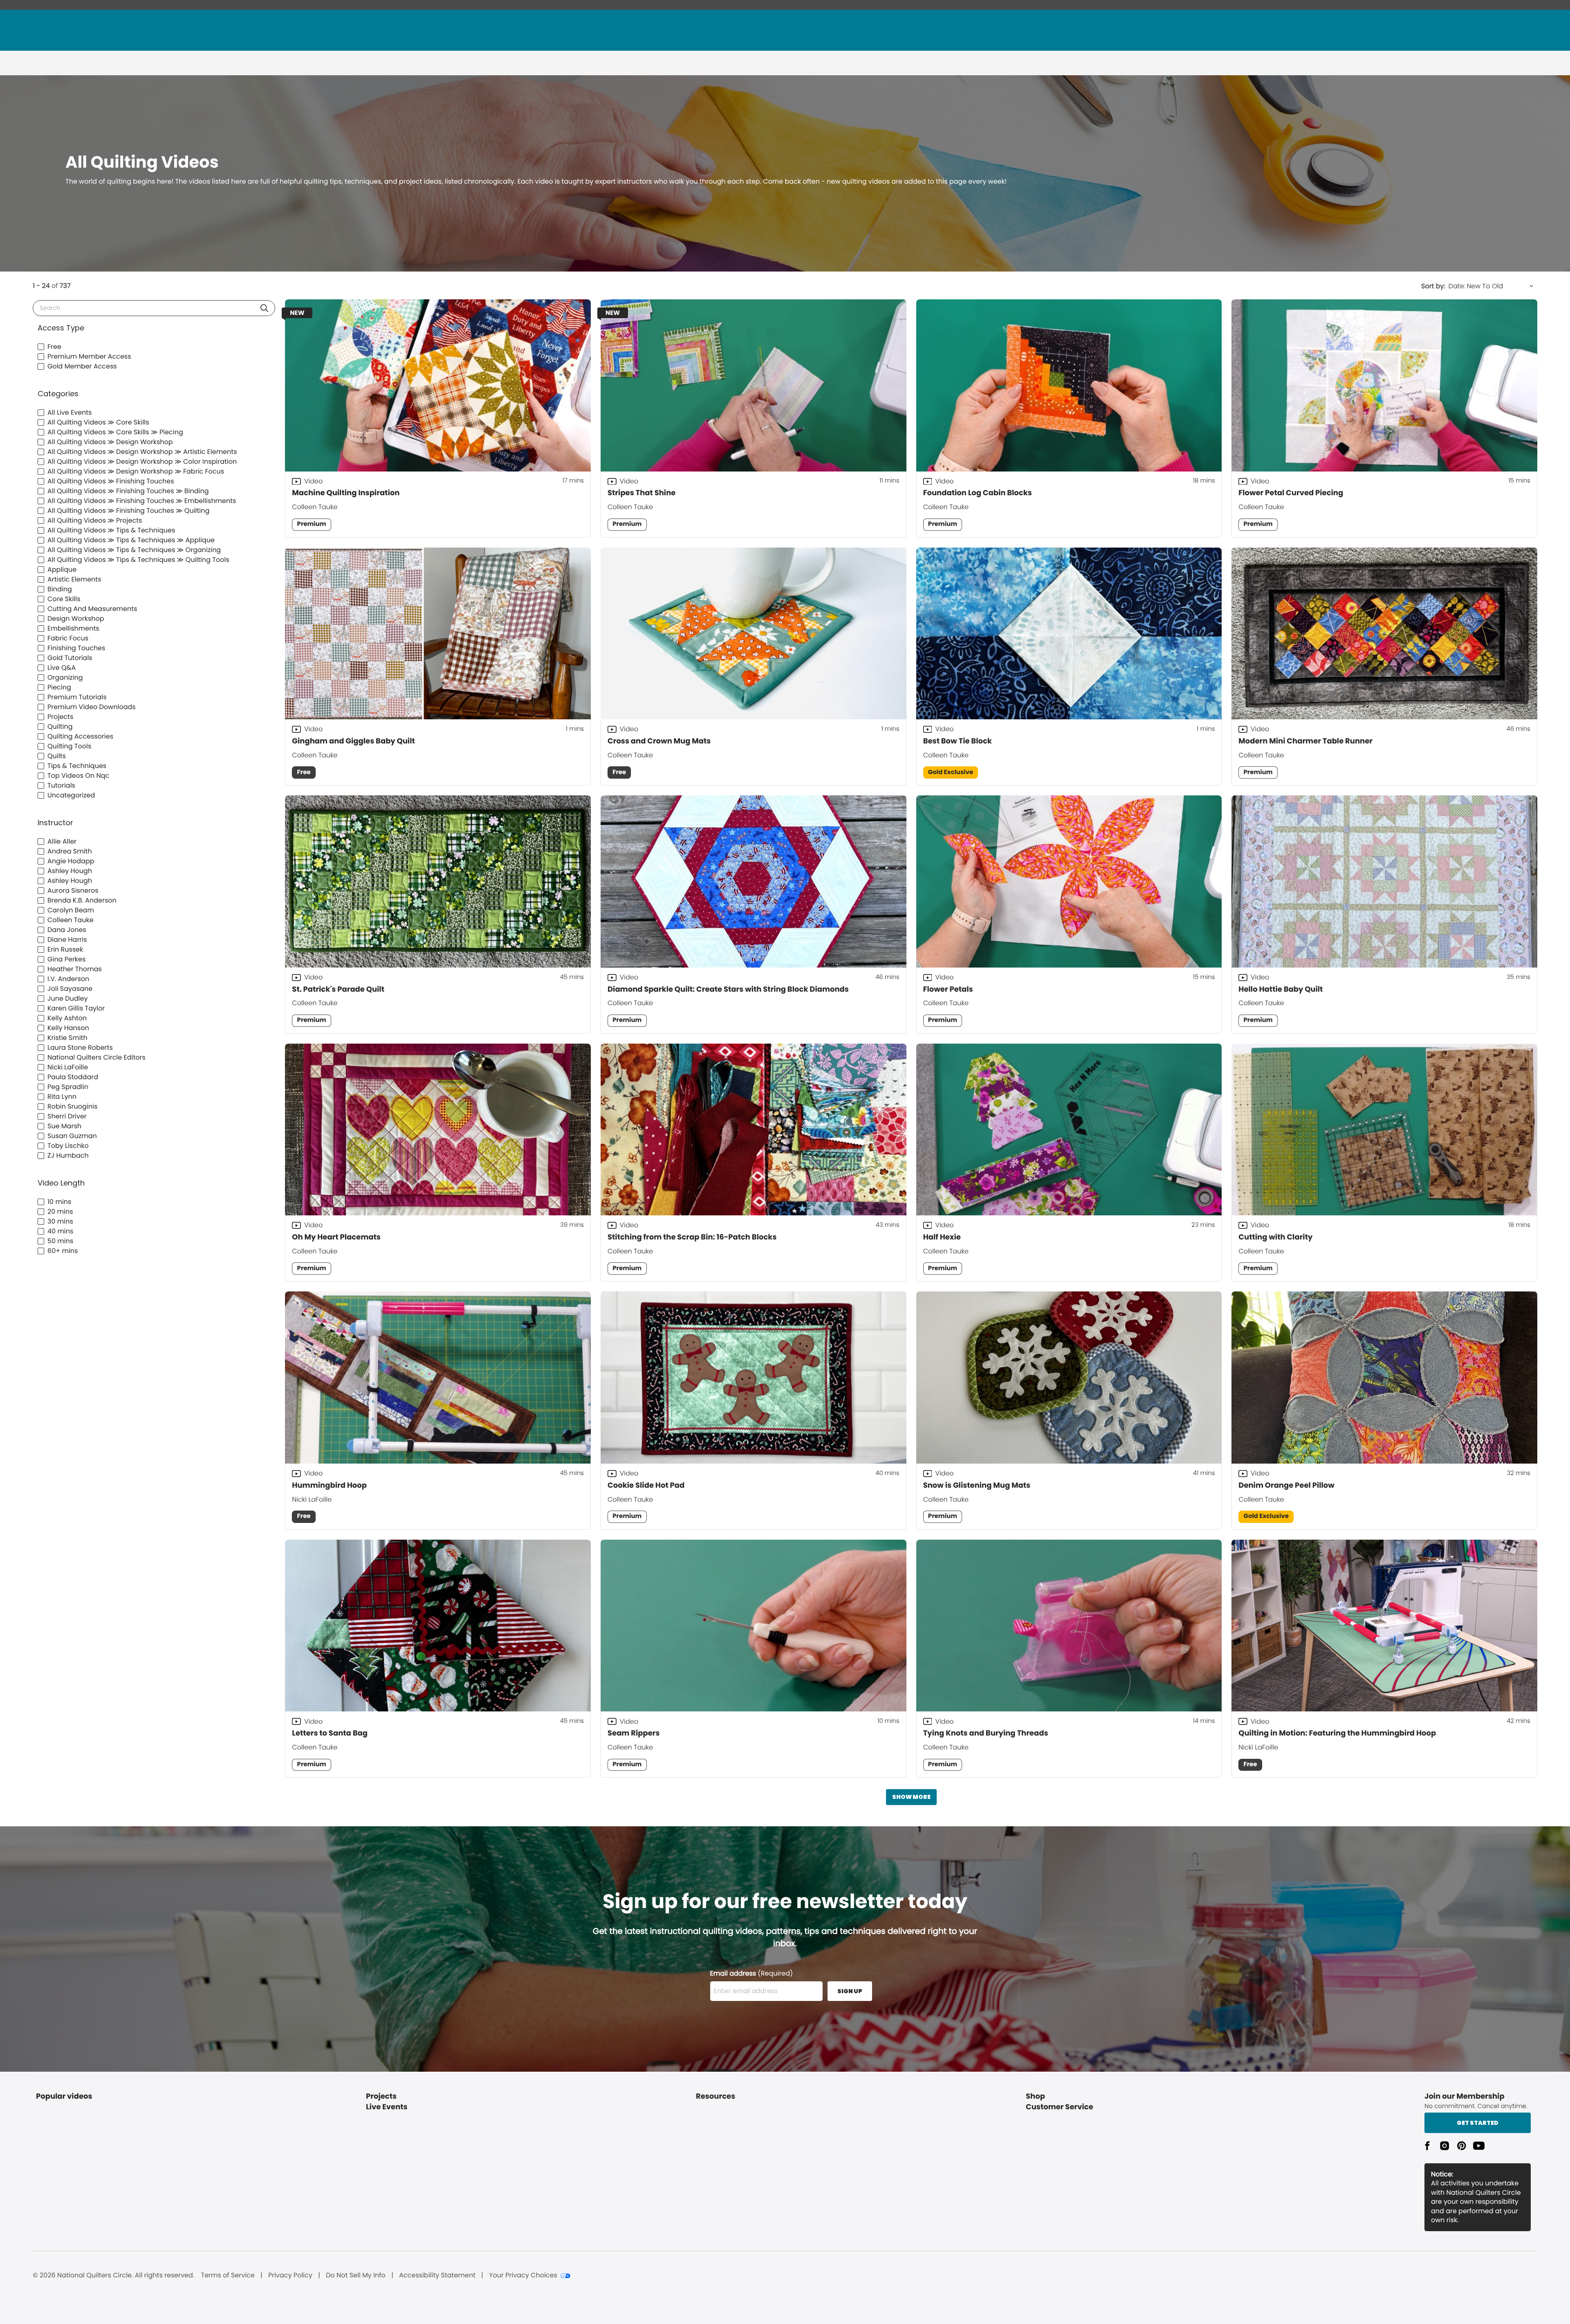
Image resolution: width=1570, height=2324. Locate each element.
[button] (264, 308)
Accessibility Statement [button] (437, 2275)
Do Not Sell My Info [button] (356, 2275)
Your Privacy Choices (523, 2275)
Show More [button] (911, 1797)
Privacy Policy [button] (290, 2275)
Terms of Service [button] (228, 2275)
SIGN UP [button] (850, 1991)
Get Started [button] (1478, 2123)
